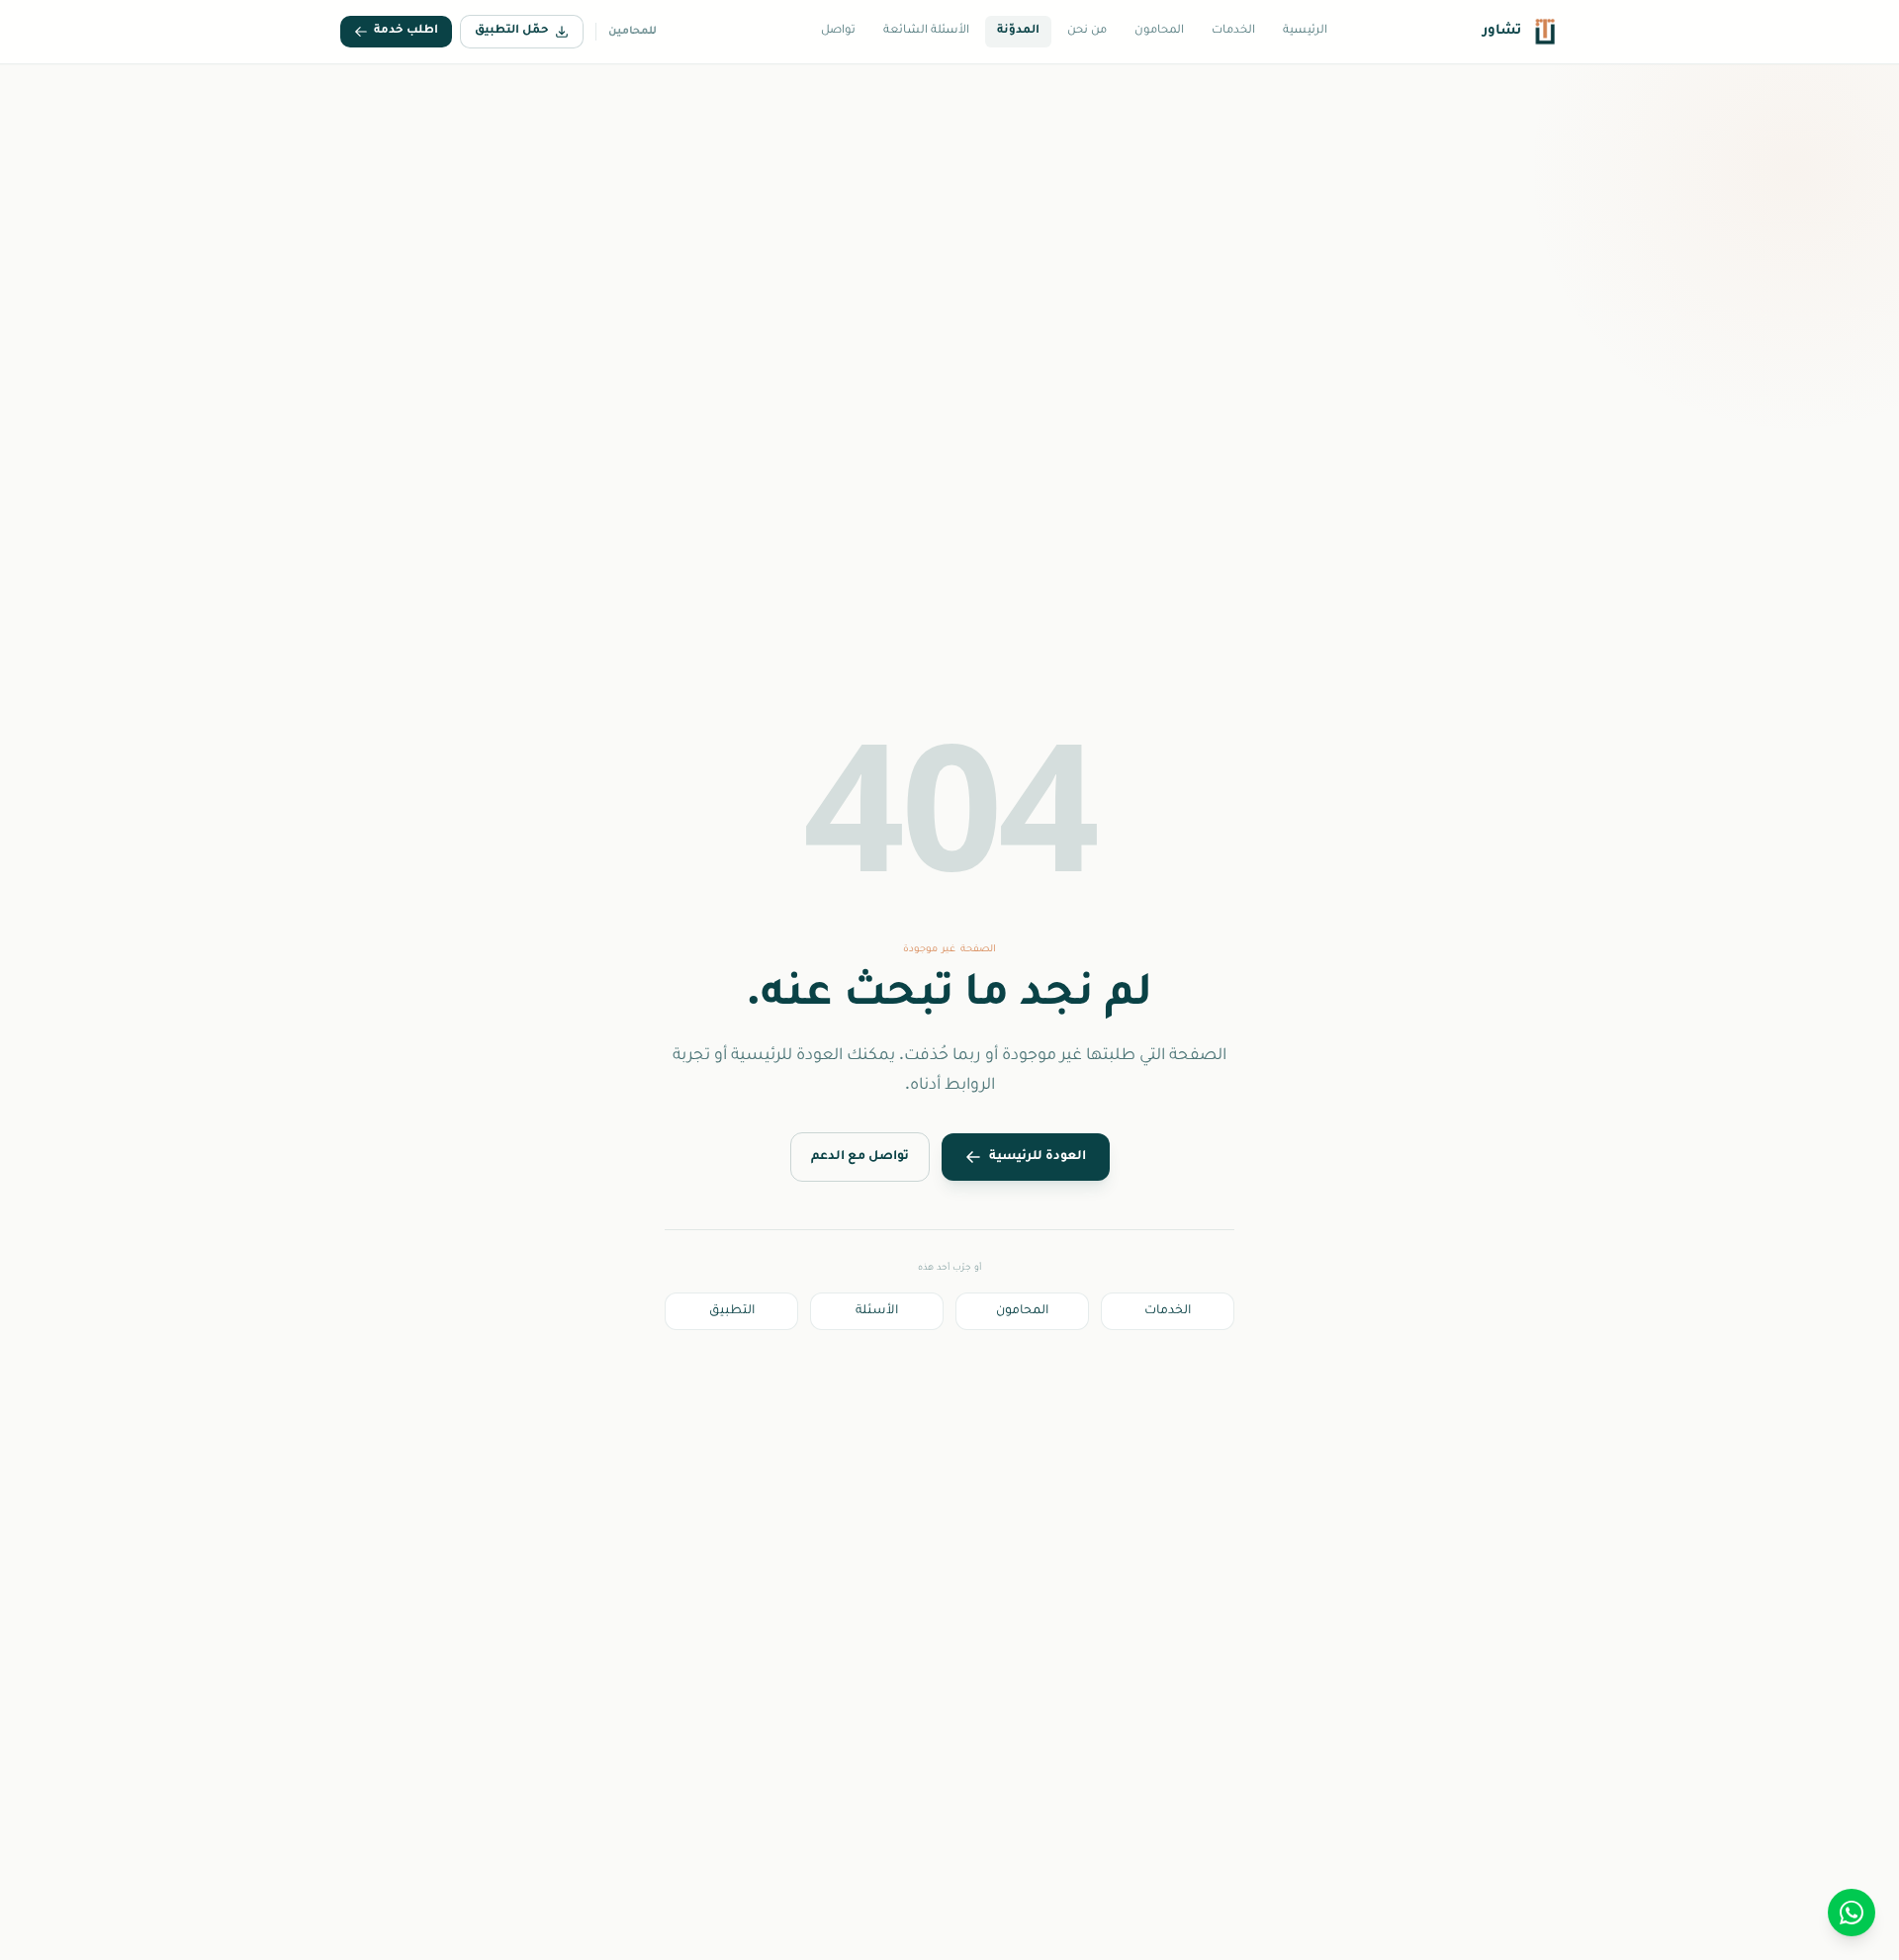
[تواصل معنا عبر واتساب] (1852, 1913)
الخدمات (1233, 31)
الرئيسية (1305, 31)
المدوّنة (1018, 31)
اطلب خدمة (406, 31)
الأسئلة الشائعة (926, 31)
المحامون (1159, 31)
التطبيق (732, 1311)
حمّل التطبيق (512, 31)
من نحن (1087, 31)
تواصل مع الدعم (860, 1157)
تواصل (838, 31)
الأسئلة (877, 1311)
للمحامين (633, 32)
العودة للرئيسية (1038, 1157)
